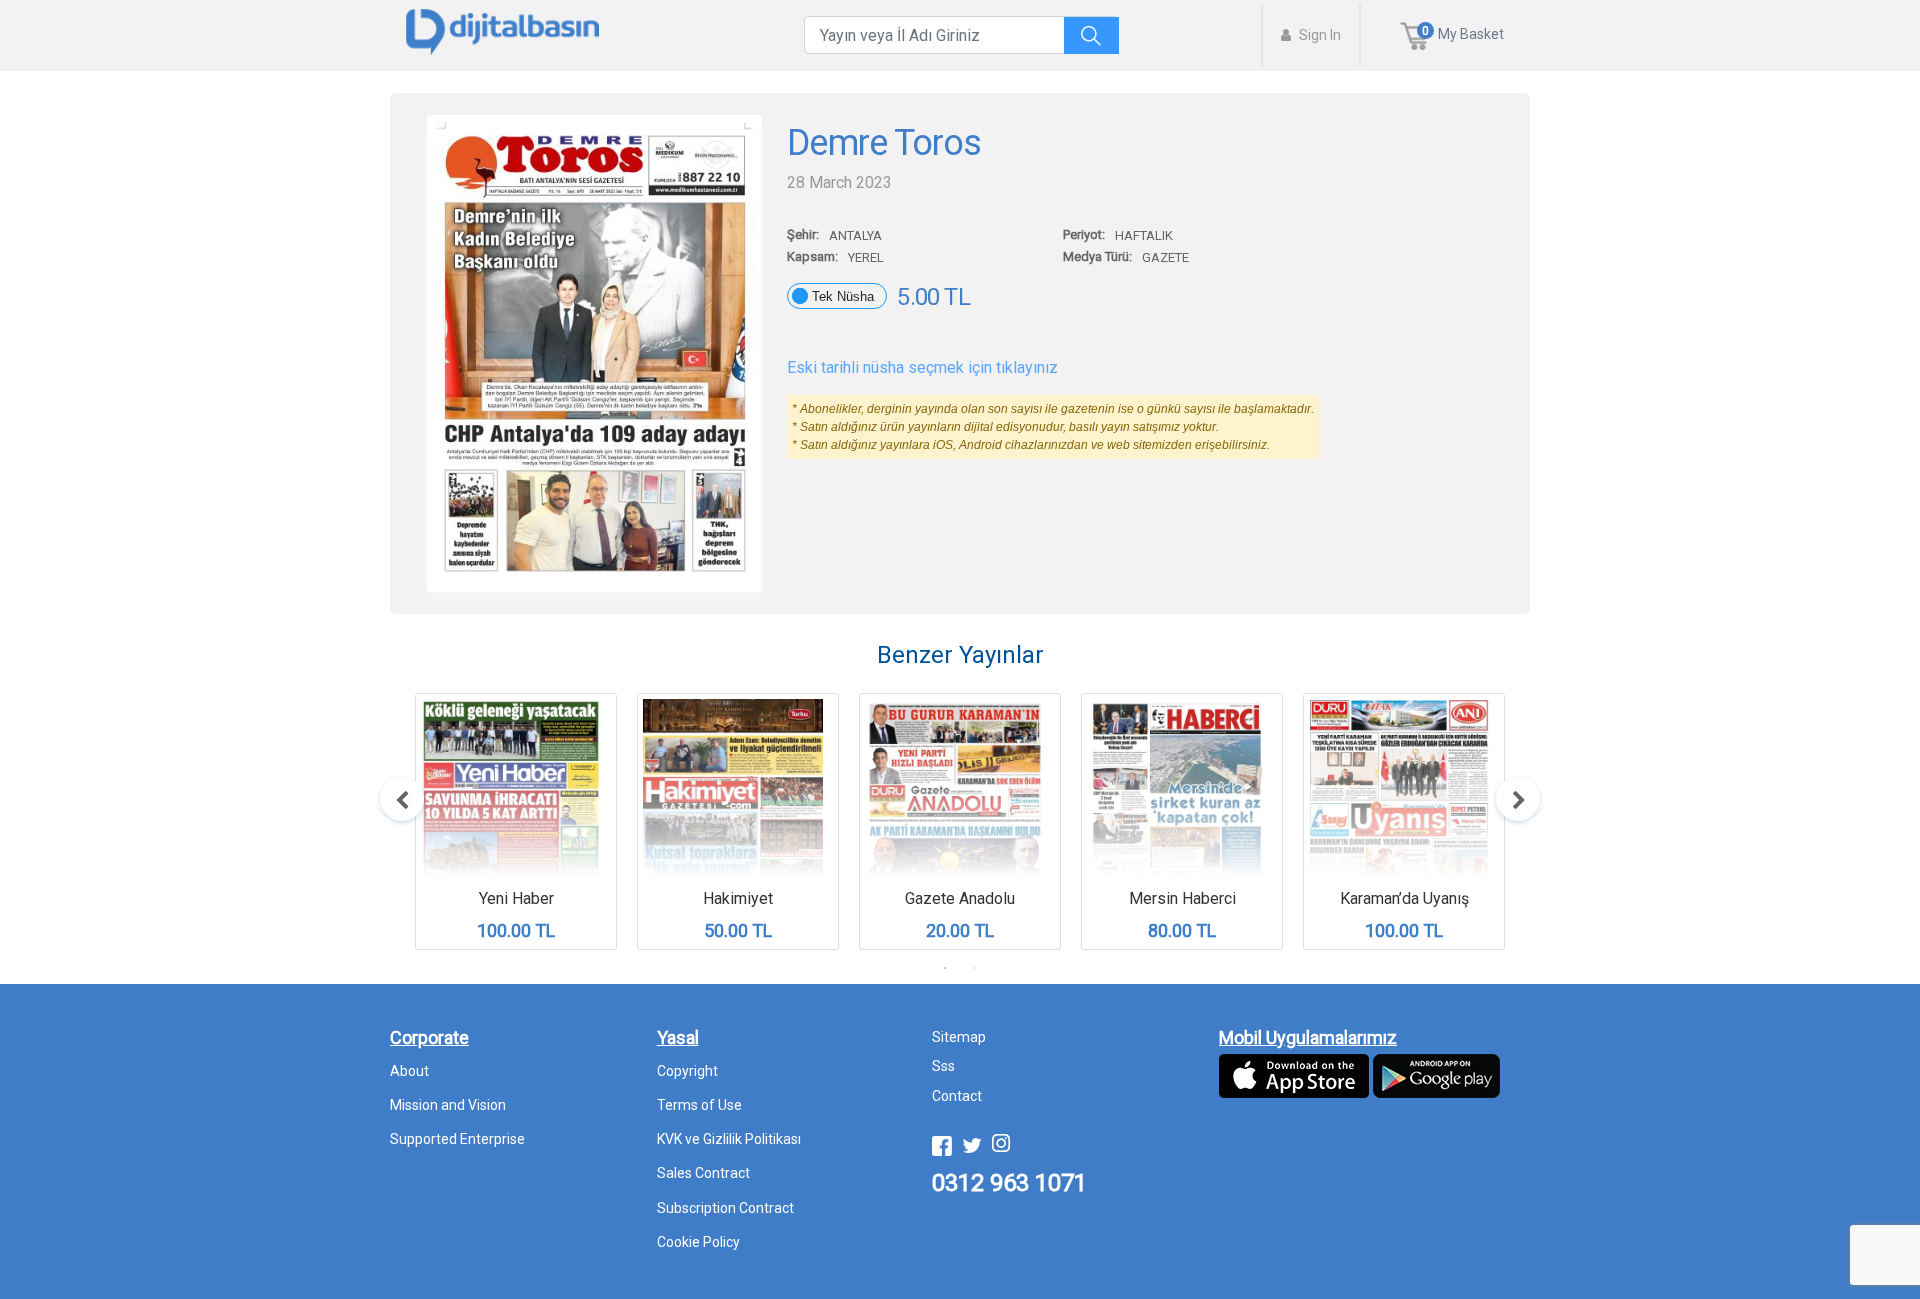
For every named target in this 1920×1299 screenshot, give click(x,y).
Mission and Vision (448, 1105)
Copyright (687, 1071)
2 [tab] (975, 968)
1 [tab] (945, 968)
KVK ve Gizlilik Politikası (729, 1139)
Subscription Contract (725, 1208)
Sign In (1318, 35)
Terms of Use (699, 1105)
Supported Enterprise (457, 1139)
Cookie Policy (698, 1242)
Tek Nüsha (843, 296)
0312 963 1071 (1009, 1183)
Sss (943, 1066)
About (409, 1071)
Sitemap (959, 1037)
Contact (957, 1096)
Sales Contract (703, 1173)
